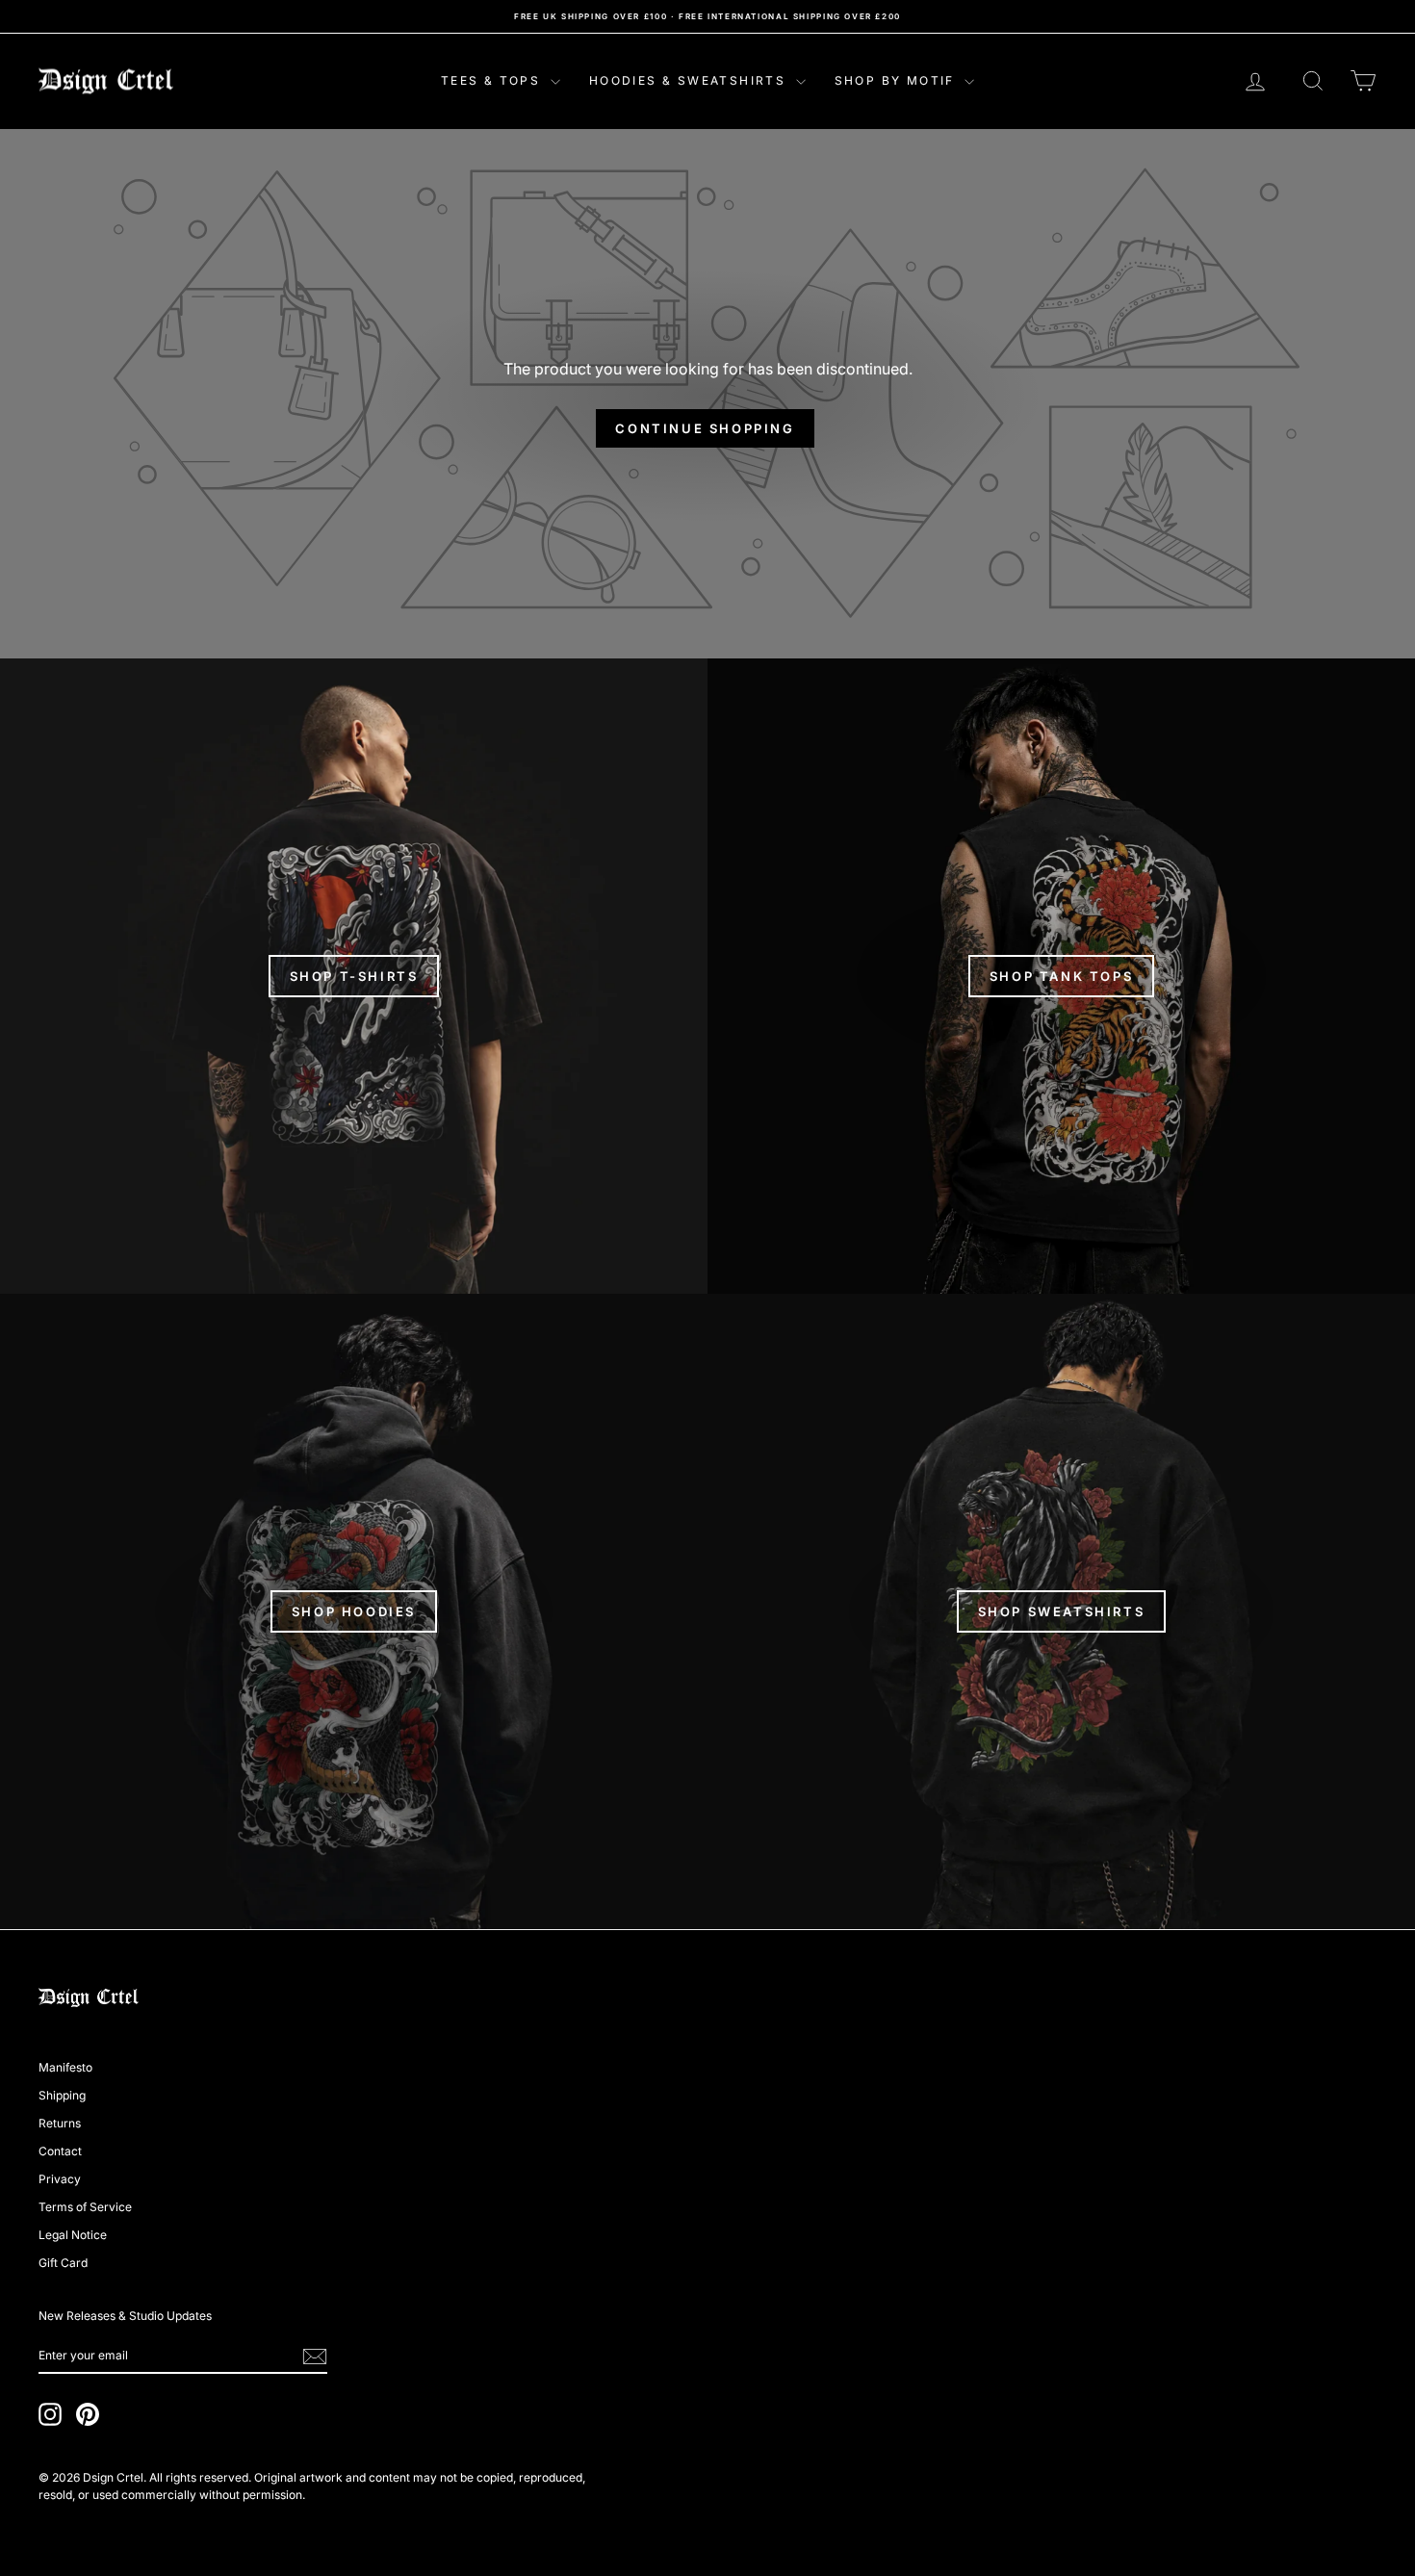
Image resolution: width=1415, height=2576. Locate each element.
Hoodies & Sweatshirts (690, 80)
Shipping (62, 2095)
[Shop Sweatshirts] (1061, 1611)
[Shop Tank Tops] (1061, 976)
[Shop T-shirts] (354, 976)
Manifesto (65, 2067)
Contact (60, 2151)
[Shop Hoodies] (354, 1611)
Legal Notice (73, 2235)
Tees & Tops (493, 80)
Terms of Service (85, 2207)
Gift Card (63, 2263)
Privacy (60, 2179)
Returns (60, 2123)
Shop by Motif (898, 80)
